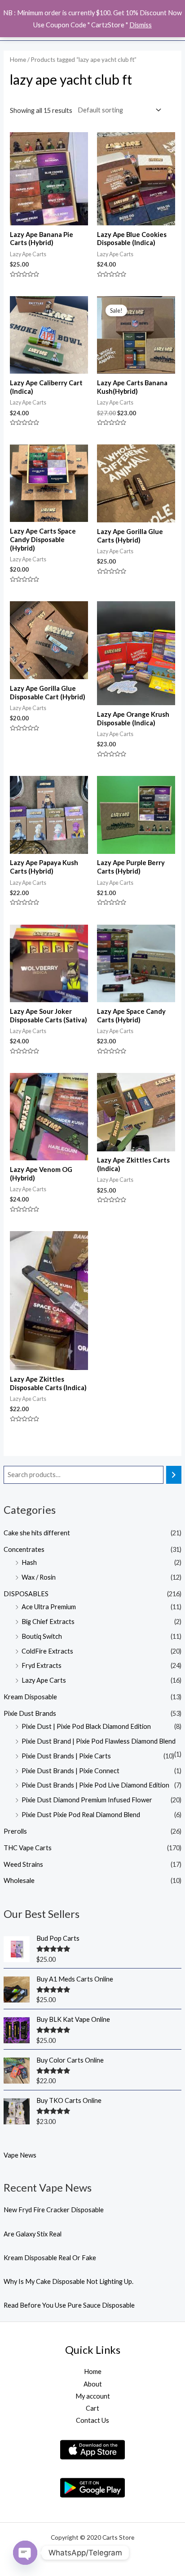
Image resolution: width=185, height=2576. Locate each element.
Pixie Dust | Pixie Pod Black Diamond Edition (86, 1726)
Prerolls (15, 1831)
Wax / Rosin (39, 1577)
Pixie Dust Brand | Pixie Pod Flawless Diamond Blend (99, 1741)
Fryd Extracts (42, 1665)
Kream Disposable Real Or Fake (50, 2258)
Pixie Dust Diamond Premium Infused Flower (87, 1800)
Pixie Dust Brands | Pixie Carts (66, 1756)
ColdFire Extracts (47, 1651)
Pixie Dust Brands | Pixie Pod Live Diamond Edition (95, 1785)
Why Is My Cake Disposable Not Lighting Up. (68, 2281)
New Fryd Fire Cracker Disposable (54, 2210)
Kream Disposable (30, 1697)
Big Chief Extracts (48, 1622)
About (93, 2384)
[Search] (174, 1475)
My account (93, 2396)
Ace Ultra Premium (49, 1607)
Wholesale (19, 1880)
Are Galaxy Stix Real (33, 2234)
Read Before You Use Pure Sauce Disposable (69, 2305)
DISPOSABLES (26, 1594)
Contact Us (92, 2420)
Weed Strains (23, 1864)
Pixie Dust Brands (30, 1713)
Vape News (20, 2155)
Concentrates (24, 1549)
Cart (92, 2408)
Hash (29, 1562)
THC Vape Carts (28, 1848)
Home (18, 60)
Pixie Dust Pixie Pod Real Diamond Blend (81, 1815)
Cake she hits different (37, 1533)
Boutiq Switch (42, 1636)
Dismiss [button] (141, 25)
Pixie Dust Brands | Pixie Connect (70, 1771)
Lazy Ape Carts (44, 1680)
